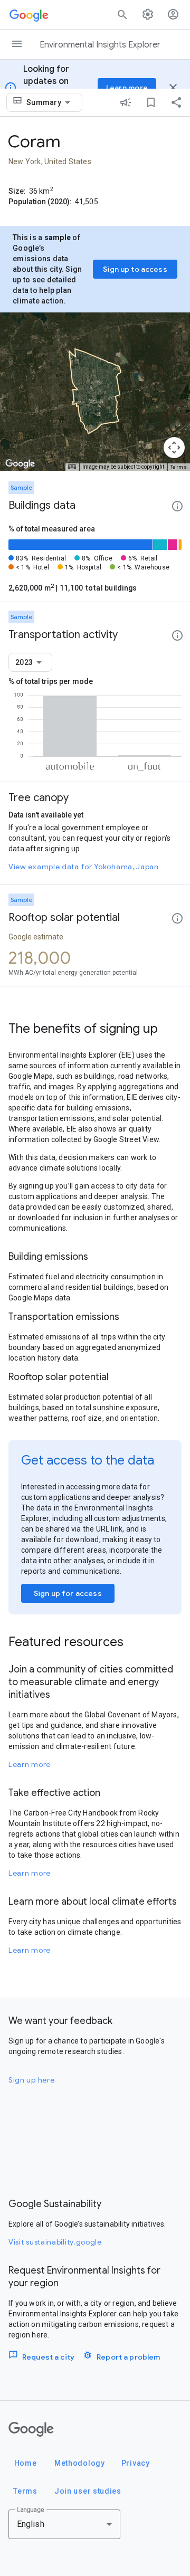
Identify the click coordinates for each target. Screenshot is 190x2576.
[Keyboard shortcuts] (72, 467)
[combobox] (50, 102)
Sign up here (31, 2080)
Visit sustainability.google (55, 2242)
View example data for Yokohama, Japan (84, 867)
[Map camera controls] (174, 448)
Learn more (30, 1764)
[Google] (31, 2429)
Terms (179, 467)
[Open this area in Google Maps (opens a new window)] (20, 464)
